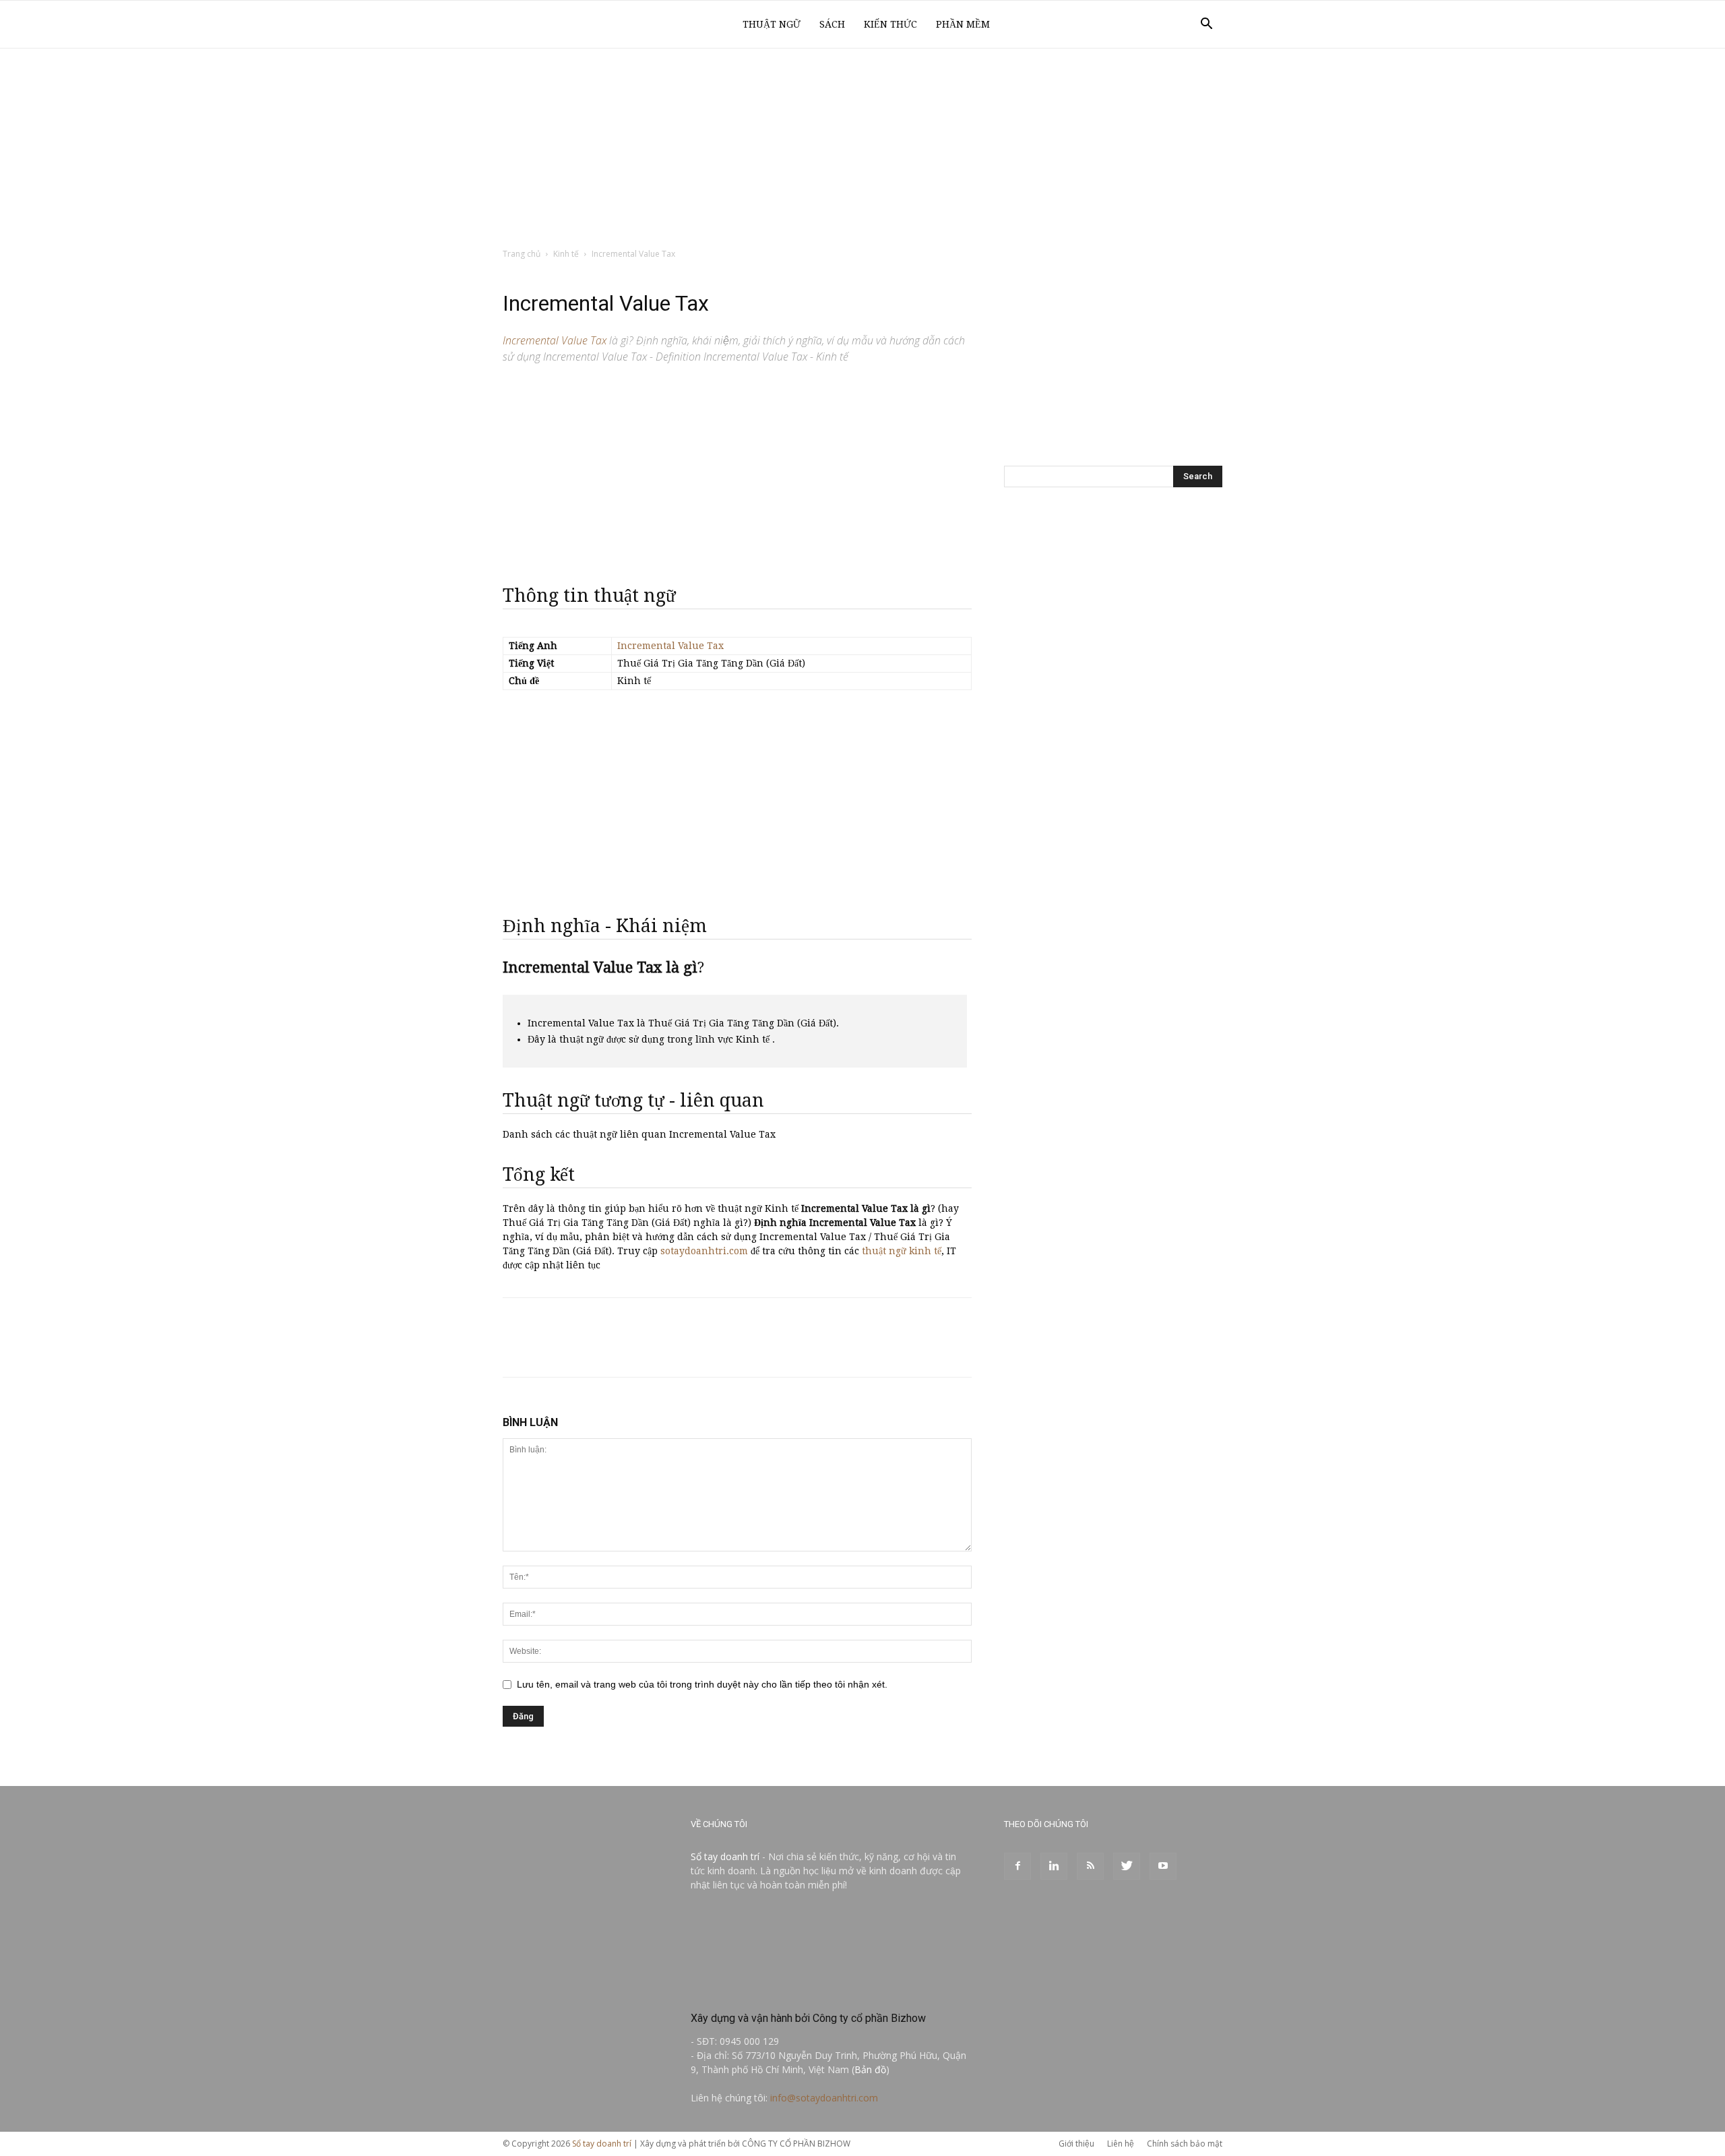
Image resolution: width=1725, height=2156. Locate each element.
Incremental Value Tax (670, 646)
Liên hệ (1121, 2144)
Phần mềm (963, 24)
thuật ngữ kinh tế (902, 1251)
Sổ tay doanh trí (725, 1856)
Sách (832, 24)
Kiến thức (890, 24)
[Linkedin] (1054, 1866)
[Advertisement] (862, 149)
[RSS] (1090, 1866)
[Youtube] (1163, 1866)
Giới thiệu (1076, 2144)
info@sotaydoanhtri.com (824, 2098)
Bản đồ (870, 2069)
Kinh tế (566, 254)
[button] (1206, 25)
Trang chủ (522, 254)
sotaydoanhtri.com (704, 1251)
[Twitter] (1127, 1866)
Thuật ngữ (772, 24)
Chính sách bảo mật (1185, 2144)
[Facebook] (1017, 1866)
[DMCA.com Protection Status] (792, 1989)
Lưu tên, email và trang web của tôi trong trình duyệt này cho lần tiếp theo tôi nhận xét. (702, 1684)
